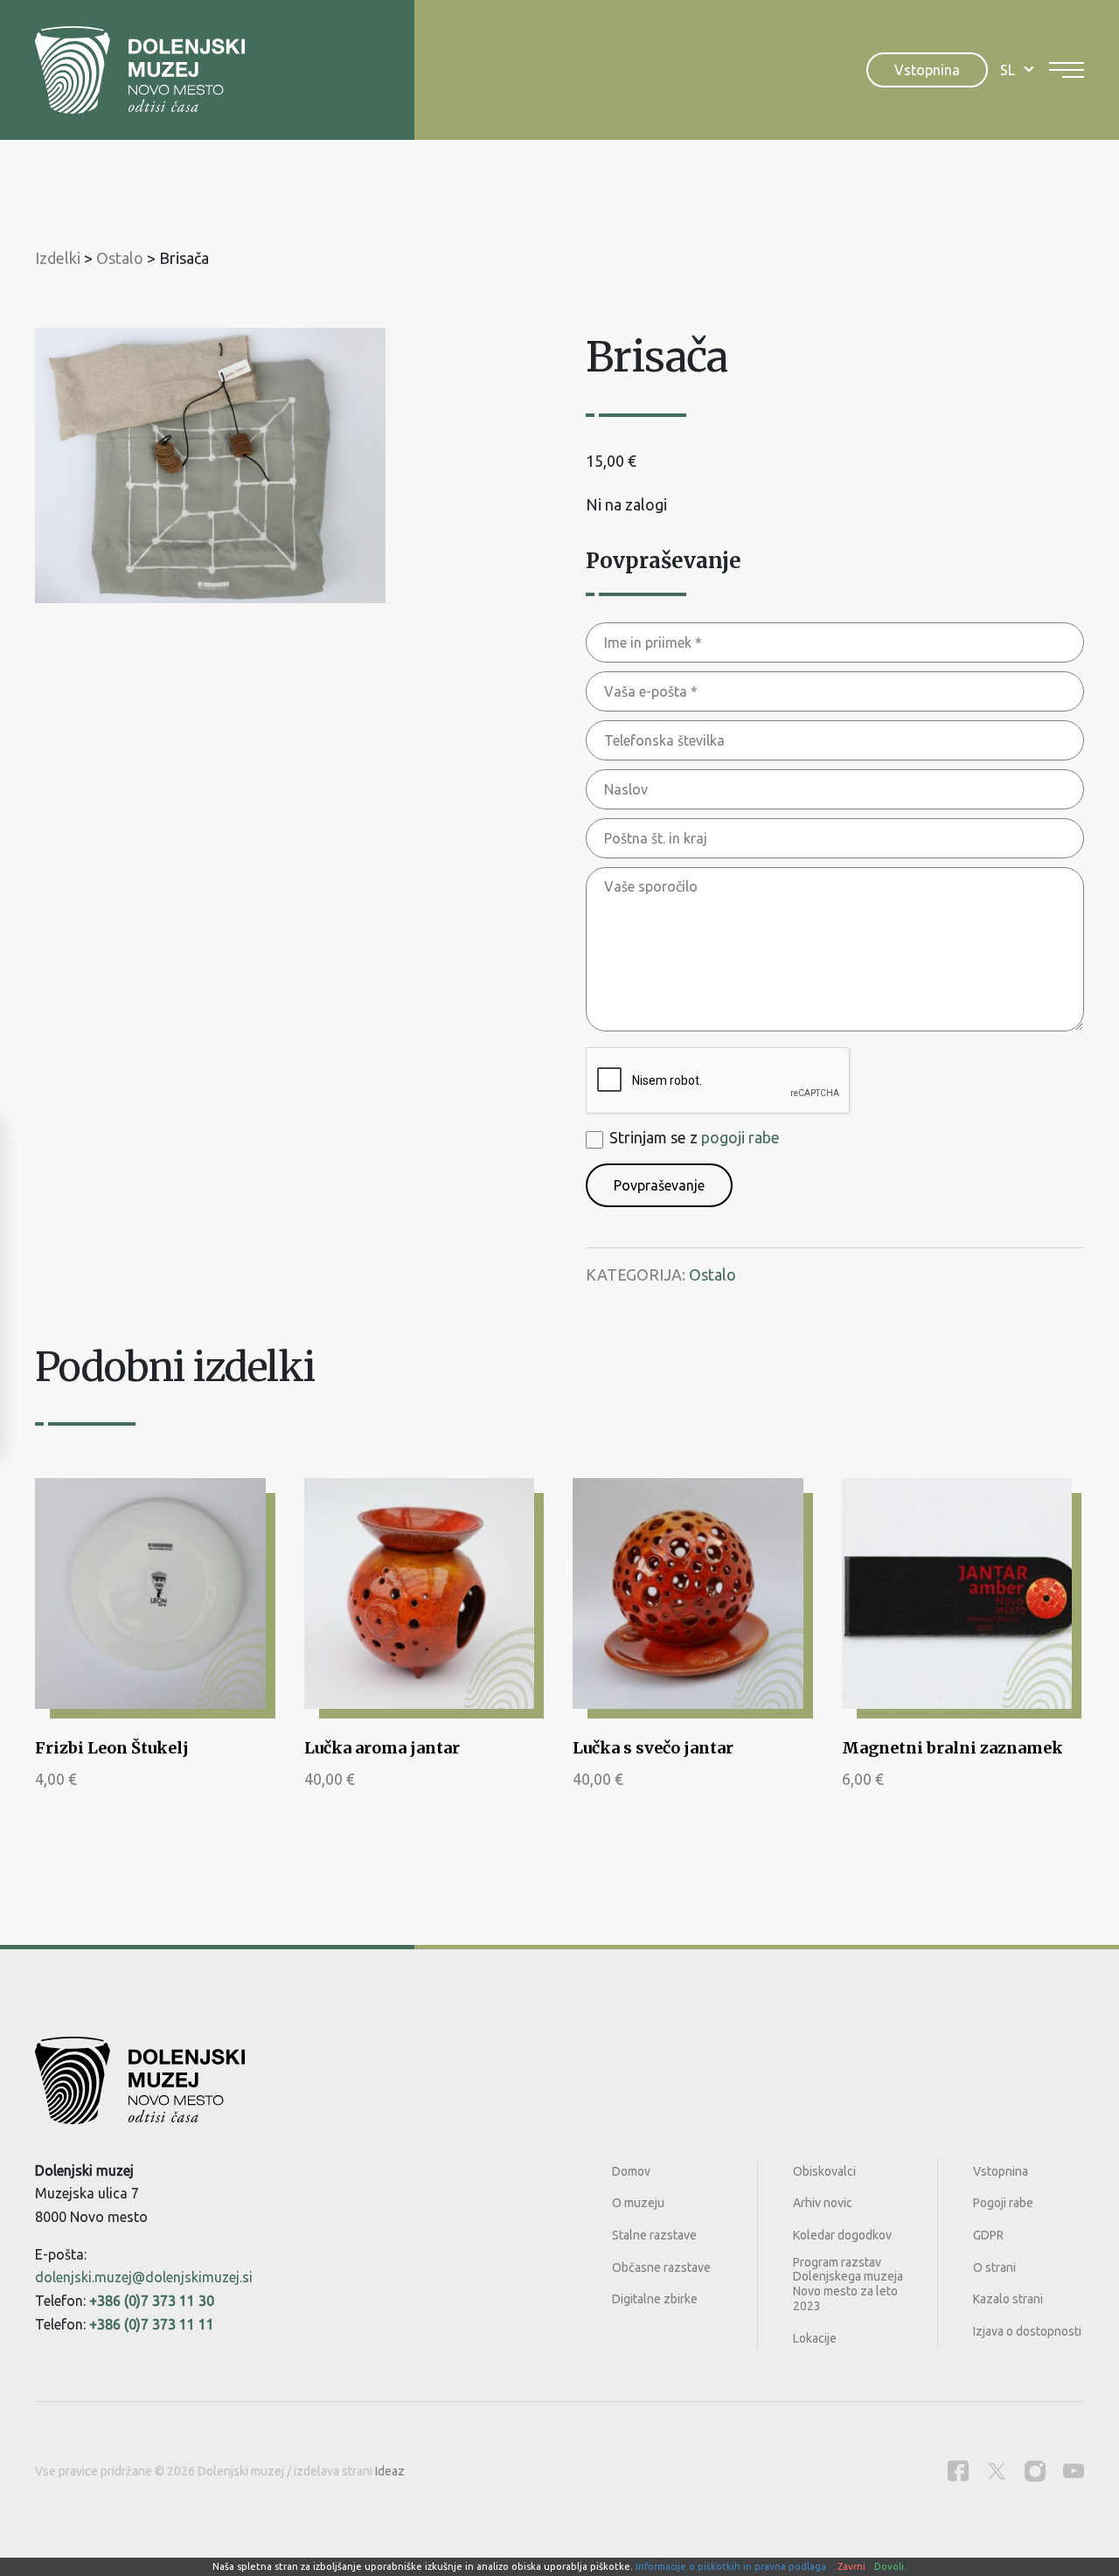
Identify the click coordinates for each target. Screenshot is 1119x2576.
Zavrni (851, 2566)
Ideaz (390, 2471)
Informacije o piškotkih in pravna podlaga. (732, 2566)
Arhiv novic (823, 2203)
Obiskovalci (824, 2171)
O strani (994, 2267)
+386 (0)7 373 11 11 (152, 2324)
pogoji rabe (740, 1137)
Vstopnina (927, 70)
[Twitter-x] (997, 2471)
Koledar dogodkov (842, 2235)
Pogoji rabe (1003, 2203)
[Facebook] (958, 2471)
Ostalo (712, 1274)
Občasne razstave (661, 2267)
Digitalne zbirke (655, 2299)
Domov (631, 2171)
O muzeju (638, 2203)
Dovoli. (890, 2566)
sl (1008, 70)
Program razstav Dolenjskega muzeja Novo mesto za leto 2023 (848, 2284)
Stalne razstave (654, 2235)
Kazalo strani (1008, 2299)
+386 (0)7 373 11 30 (152, 2301)
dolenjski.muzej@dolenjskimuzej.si (144, 2277)
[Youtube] (1074, 2471)
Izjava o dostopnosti (1027, 2331)
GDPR (988, 2235)
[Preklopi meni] (1067, 70)
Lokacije (815, 2338)
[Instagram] (1035, 2471)
